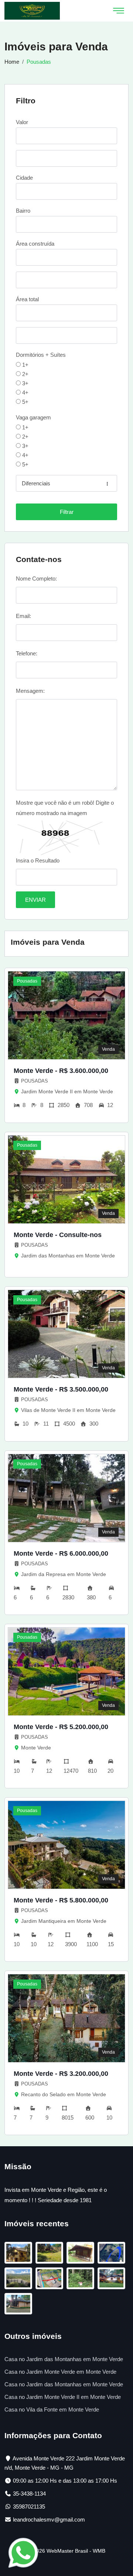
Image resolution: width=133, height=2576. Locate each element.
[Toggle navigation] (119, 11)
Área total (27, 299)
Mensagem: (30, 691)
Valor (22, 122)
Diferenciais (36, 483)
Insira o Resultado (38, 860)
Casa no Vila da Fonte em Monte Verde (52, 2409)
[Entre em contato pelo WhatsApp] (23, 2552)
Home (12, 62)
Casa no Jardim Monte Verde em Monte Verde (60, 2372)
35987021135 (29, 2507)
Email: (23, 616)
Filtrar (67, 512)
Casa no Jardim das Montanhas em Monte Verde (64, 2359)
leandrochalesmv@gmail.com (49, 2520)
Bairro (23, 211)
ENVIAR (35, 900)
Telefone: (27, 653)
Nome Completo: (36, 579)
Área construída (35, 244)
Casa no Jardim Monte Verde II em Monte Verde (63, 2397)
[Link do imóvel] (20, 2254)
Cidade (24, 178)
